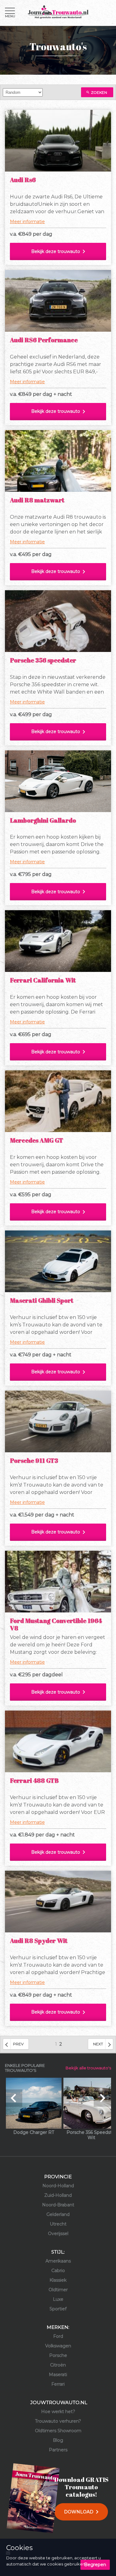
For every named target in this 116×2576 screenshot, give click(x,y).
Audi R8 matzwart (37, 500)
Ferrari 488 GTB (34, 1780)
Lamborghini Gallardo (43, 820)
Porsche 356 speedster (43, 660)
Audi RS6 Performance (44, 340)
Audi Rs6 (23, 180)
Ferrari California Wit (43, 980)
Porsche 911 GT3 (34, 1460)
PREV (18, 2044)
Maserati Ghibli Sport (42, 1300)
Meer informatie (27, 222)
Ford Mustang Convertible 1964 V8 (56, 1624)
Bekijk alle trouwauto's (88, 2068)
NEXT (98, 2044)
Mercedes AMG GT (37, 1140)
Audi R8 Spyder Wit (39, 1941)
